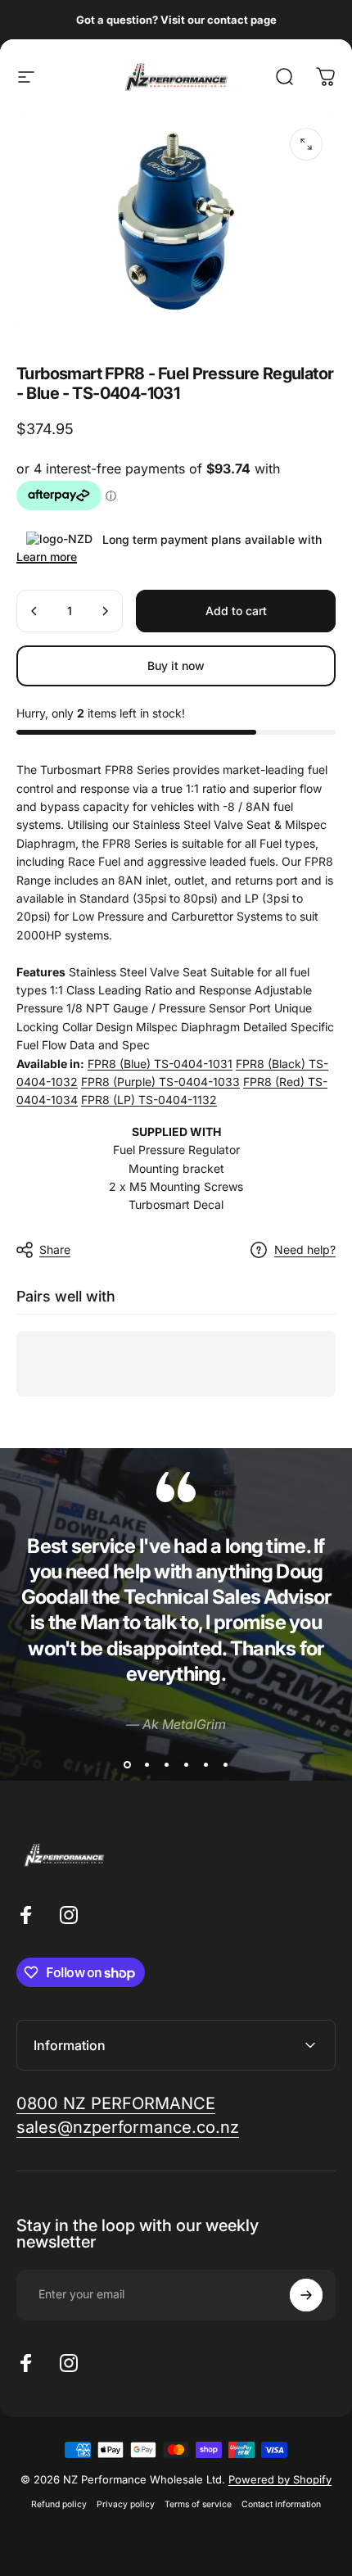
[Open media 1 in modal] (306, 144)
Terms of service (198, 2504)
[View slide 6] (225, 1764)
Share (55, 1250)
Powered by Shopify (280, 2479)
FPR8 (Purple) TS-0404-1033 (160, 1082)
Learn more (47, 557)
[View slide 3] (166, 1764)
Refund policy (59, 2504)
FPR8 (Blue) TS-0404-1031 (160, 1064)
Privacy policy (126, 2504)
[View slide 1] (127, 1764)
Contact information (281, 2504)
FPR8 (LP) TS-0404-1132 (149, 1100)
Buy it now (176, 666)
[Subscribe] (306, 2295)
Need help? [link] (305, 1250)
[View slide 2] (147, 1764)
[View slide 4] (186, 1764)
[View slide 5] (205, 1764)
